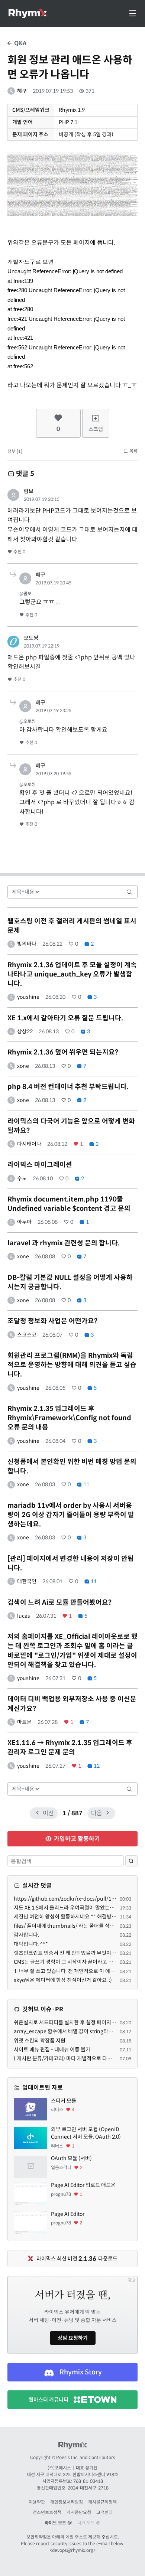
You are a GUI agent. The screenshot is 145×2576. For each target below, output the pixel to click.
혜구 (22, 91)
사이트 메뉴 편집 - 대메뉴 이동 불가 (52, 2050)
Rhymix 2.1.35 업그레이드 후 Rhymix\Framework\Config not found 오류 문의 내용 (69, 1418)
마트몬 (24, 1722)
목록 (133, 451)
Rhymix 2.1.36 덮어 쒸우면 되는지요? (63, 1052)
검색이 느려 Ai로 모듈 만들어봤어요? (59, 1602)
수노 (22, 1178)
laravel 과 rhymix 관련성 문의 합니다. (64, 1243)
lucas (24, 1616)
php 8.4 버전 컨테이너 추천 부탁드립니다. (68, 1087)
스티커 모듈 (64, 2101)
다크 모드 (87, 2523)
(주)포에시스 (59, 2468)
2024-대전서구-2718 (88, 2488)
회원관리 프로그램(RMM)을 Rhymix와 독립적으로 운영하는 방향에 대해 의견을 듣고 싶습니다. (72, 1365)
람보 (29, 491)
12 (96, 1766)
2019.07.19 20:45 (54, 583)
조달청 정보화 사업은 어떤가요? (52, 1321)
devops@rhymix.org (73, 2550)
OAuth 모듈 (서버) (71, 2158)
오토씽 (31, 638)
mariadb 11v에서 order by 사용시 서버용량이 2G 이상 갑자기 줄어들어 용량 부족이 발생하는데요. (71, 1515)
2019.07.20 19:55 (54, 774)
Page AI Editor (68, 2214)
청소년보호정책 (47, 2512)
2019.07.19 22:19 (42, 646)
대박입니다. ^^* (31, 1944)
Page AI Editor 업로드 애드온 (83, 2185)
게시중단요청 (79, 2512)
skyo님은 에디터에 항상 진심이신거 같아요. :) (63, 1980)
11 (86, 1484)
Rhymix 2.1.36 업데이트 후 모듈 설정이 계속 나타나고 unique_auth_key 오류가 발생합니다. (72, 974)
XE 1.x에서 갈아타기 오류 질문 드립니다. (65, 1018)
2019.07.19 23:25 (54, 710)
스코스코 (27, 1335)
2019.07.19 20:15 (42, 499)
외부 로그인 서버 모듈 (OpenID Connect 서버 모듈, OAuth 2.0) (86, 2133)
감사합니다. (26, 1935)
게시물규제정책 (102, 2502)
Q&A (20, 43)
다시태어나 (29, 1144)
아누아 (24, 1222)
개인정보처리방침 (67, 2502)
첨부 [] (15, 451)
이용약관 (37, 2502)
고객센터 (104, 2512)
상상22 (25, 1031)
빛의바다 (27, 944)
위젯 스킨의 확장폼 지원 (40, 2041)
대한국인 (27, 1581)
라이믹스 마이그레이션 (40, 1165)
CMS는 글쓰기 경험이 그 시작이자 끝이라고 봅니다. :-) (72, 1962)
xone (23, 1066)
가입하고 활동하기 (76, 1839)
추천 (19, 552)
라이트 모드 (56, 2523)
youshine (28, 997)
